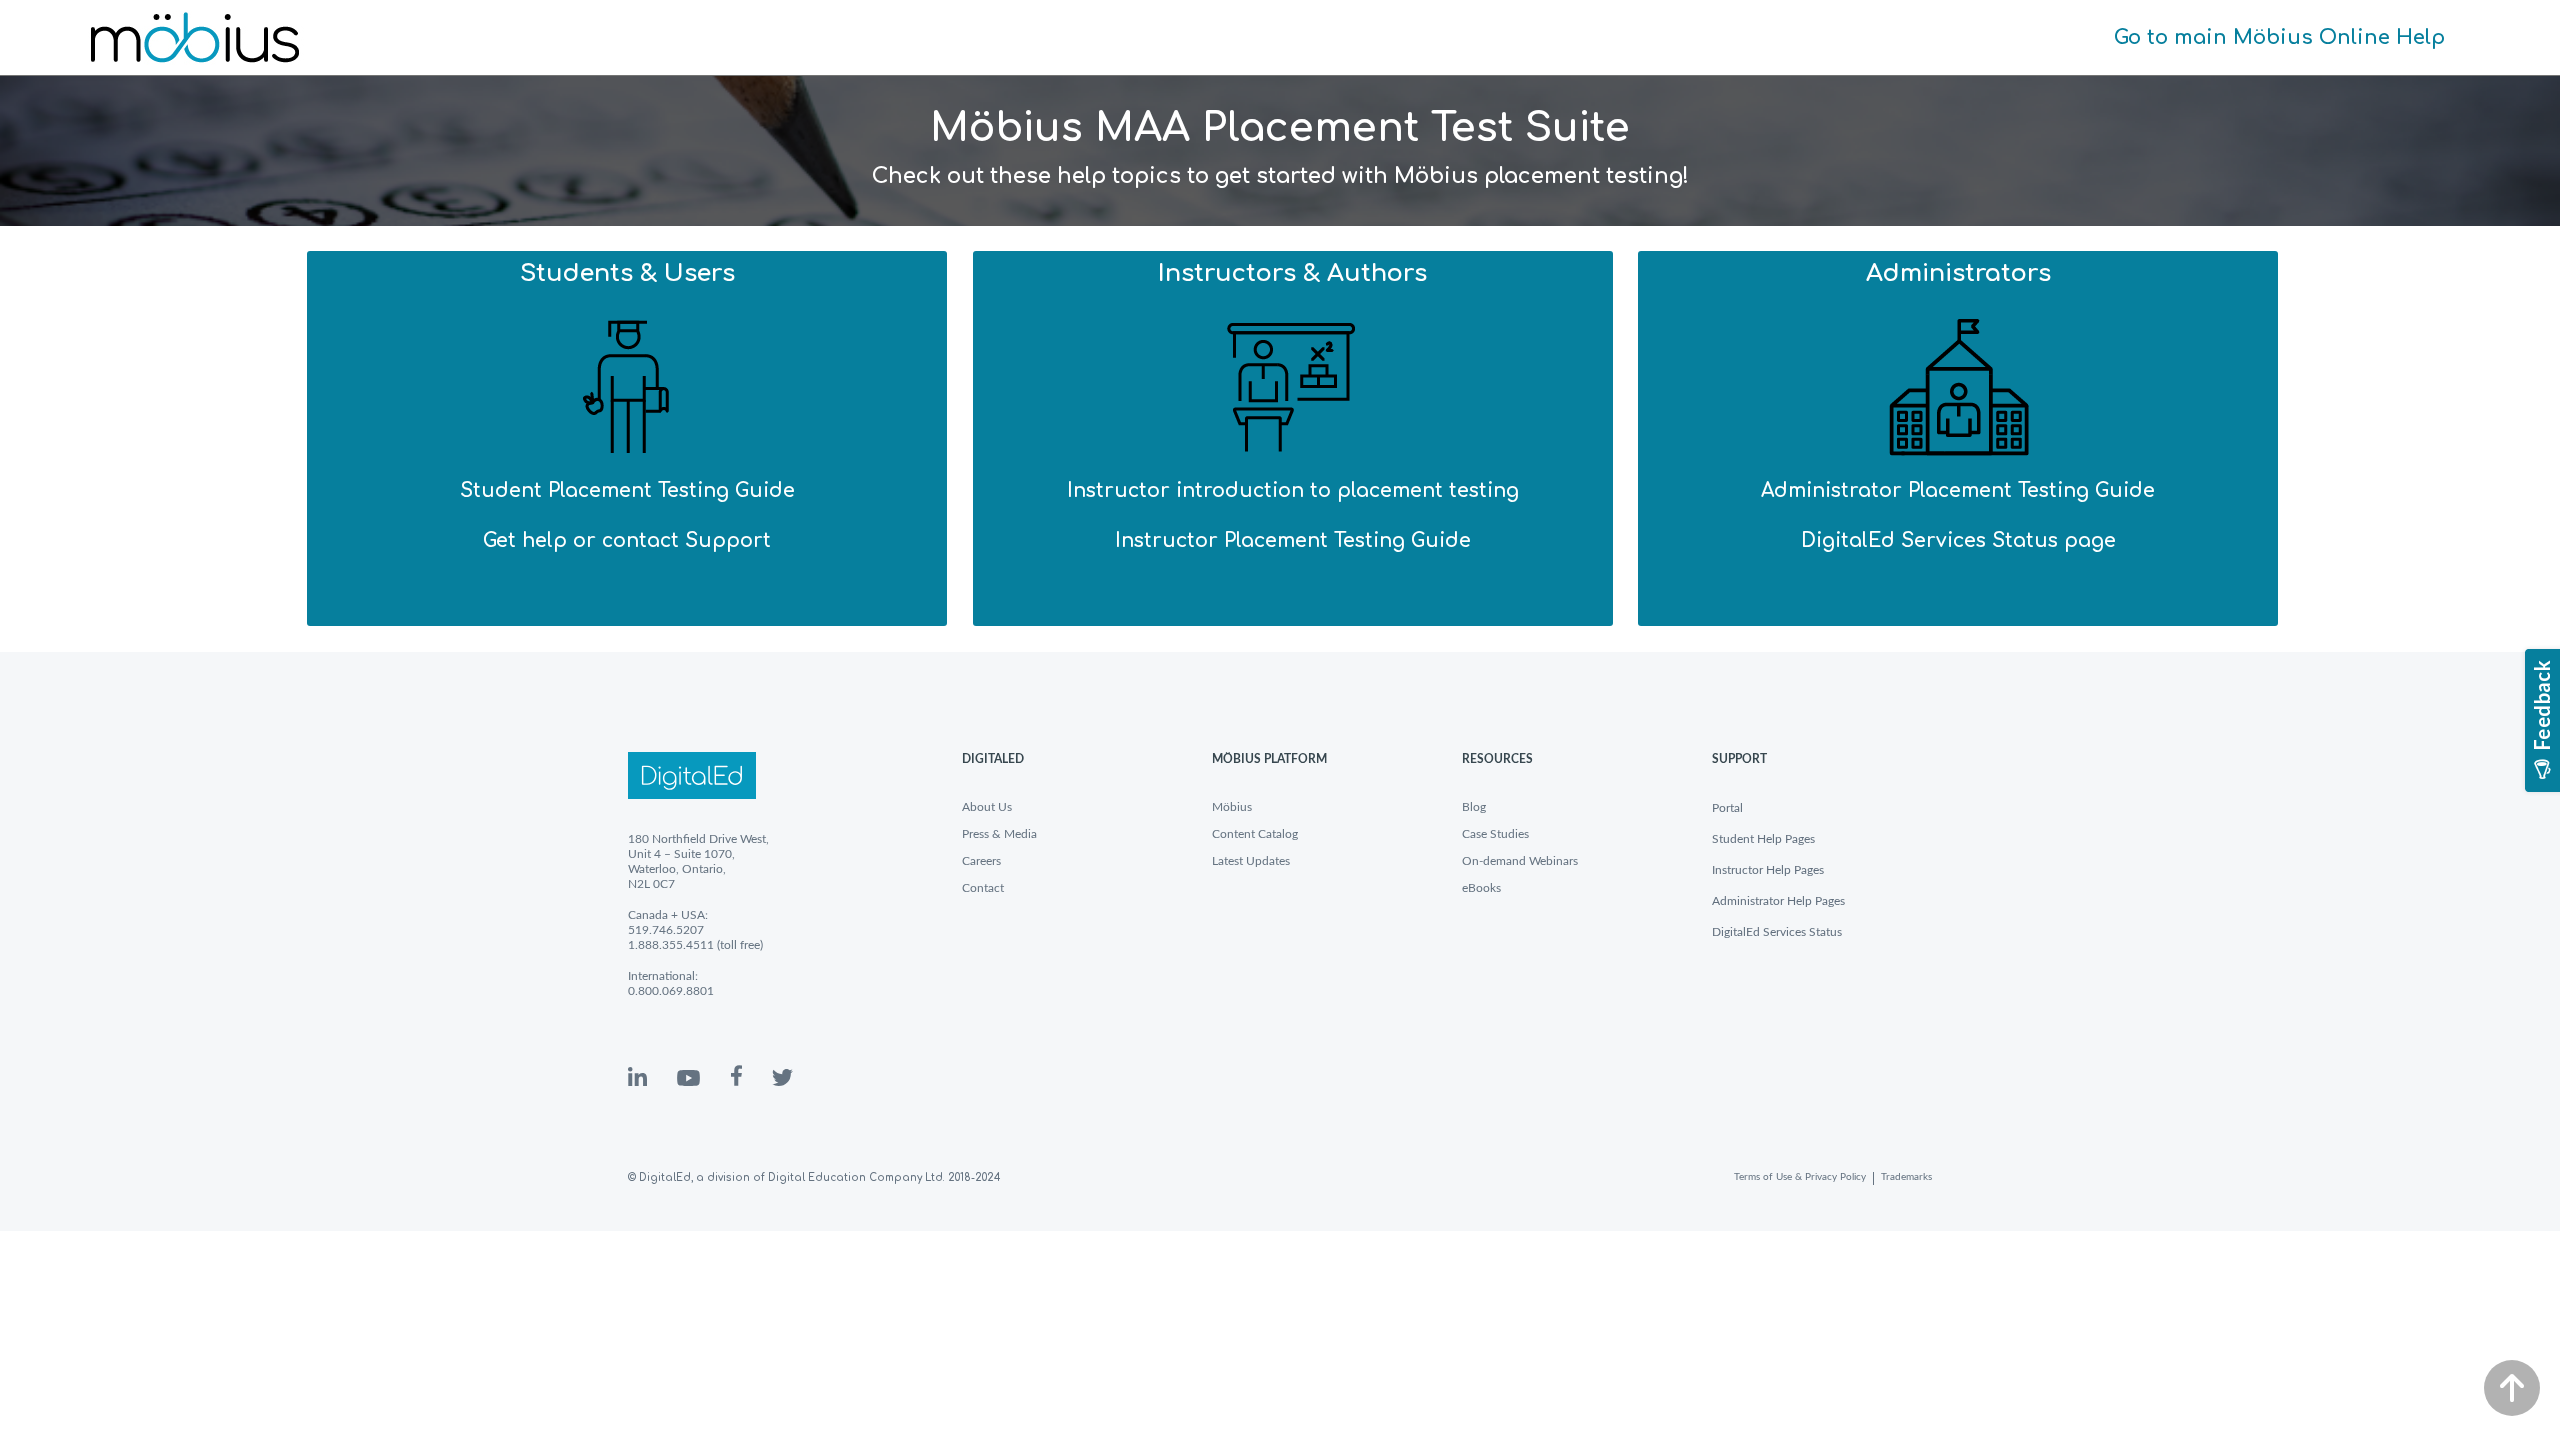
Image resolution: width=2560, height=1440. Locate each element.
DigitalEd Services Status (1777, 932)
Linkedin (637, 1076)
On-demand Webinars (1520, 861)
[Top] (2512, 1388)
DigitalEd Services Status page (1958, 540)
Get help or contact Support (627, 540)
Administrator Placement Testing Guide (1958, 490)
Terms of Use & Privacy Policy (1800, 1177)
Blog (1474, 807)
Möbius (1232, 807)
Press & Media (999, 834)
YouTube (688, 1078)
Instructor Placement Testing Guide (1293, 540)
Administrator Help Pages (1778, 901)
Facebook (736, 1075)
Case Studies (1495, 834)
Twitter (782, 1077)
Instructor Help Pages (1768, 870)
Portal (1727, 808)
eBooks (1481, 888)
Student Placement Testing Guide (627, 490)
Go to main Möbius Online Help (2279, 37)
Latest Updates (1251, 861)
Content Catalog (1255, 834)
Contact (983, 888)
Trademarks (1906, 1177)
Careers (981, 861)
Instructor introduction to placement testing (1293, 490)
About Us (987, 807)
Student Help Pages (1763, 839)
